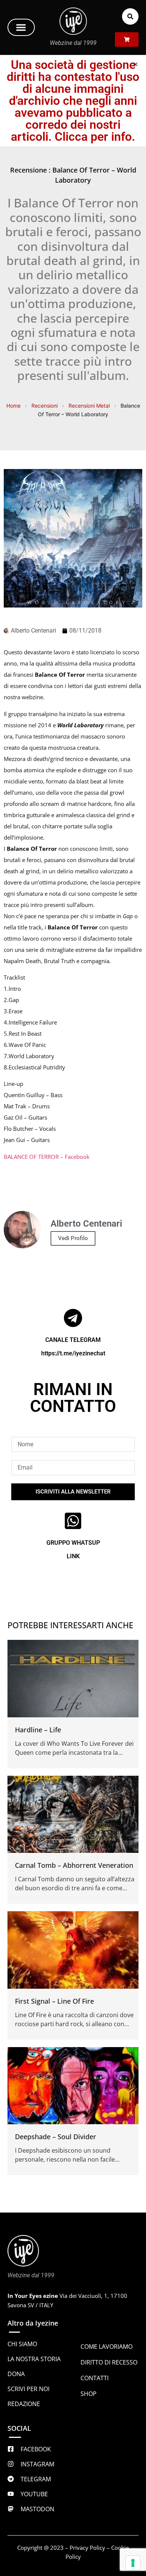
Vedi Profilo (73, 1238)
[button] (21, 27)
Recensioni (45, 406)
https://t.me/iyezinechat (73, 1353)
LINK (73, 1556)
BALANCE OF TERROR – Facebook (47, 1157)
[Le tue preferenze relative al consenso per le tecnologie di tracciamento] (133, 2563)
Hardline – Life (38, 1730)
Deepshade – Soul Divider (56, 2137)
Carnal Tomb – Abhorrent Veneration (74, 1865)
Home (13, 406)
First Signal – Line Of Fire (54, 2001)
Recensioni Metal (89, 406)
